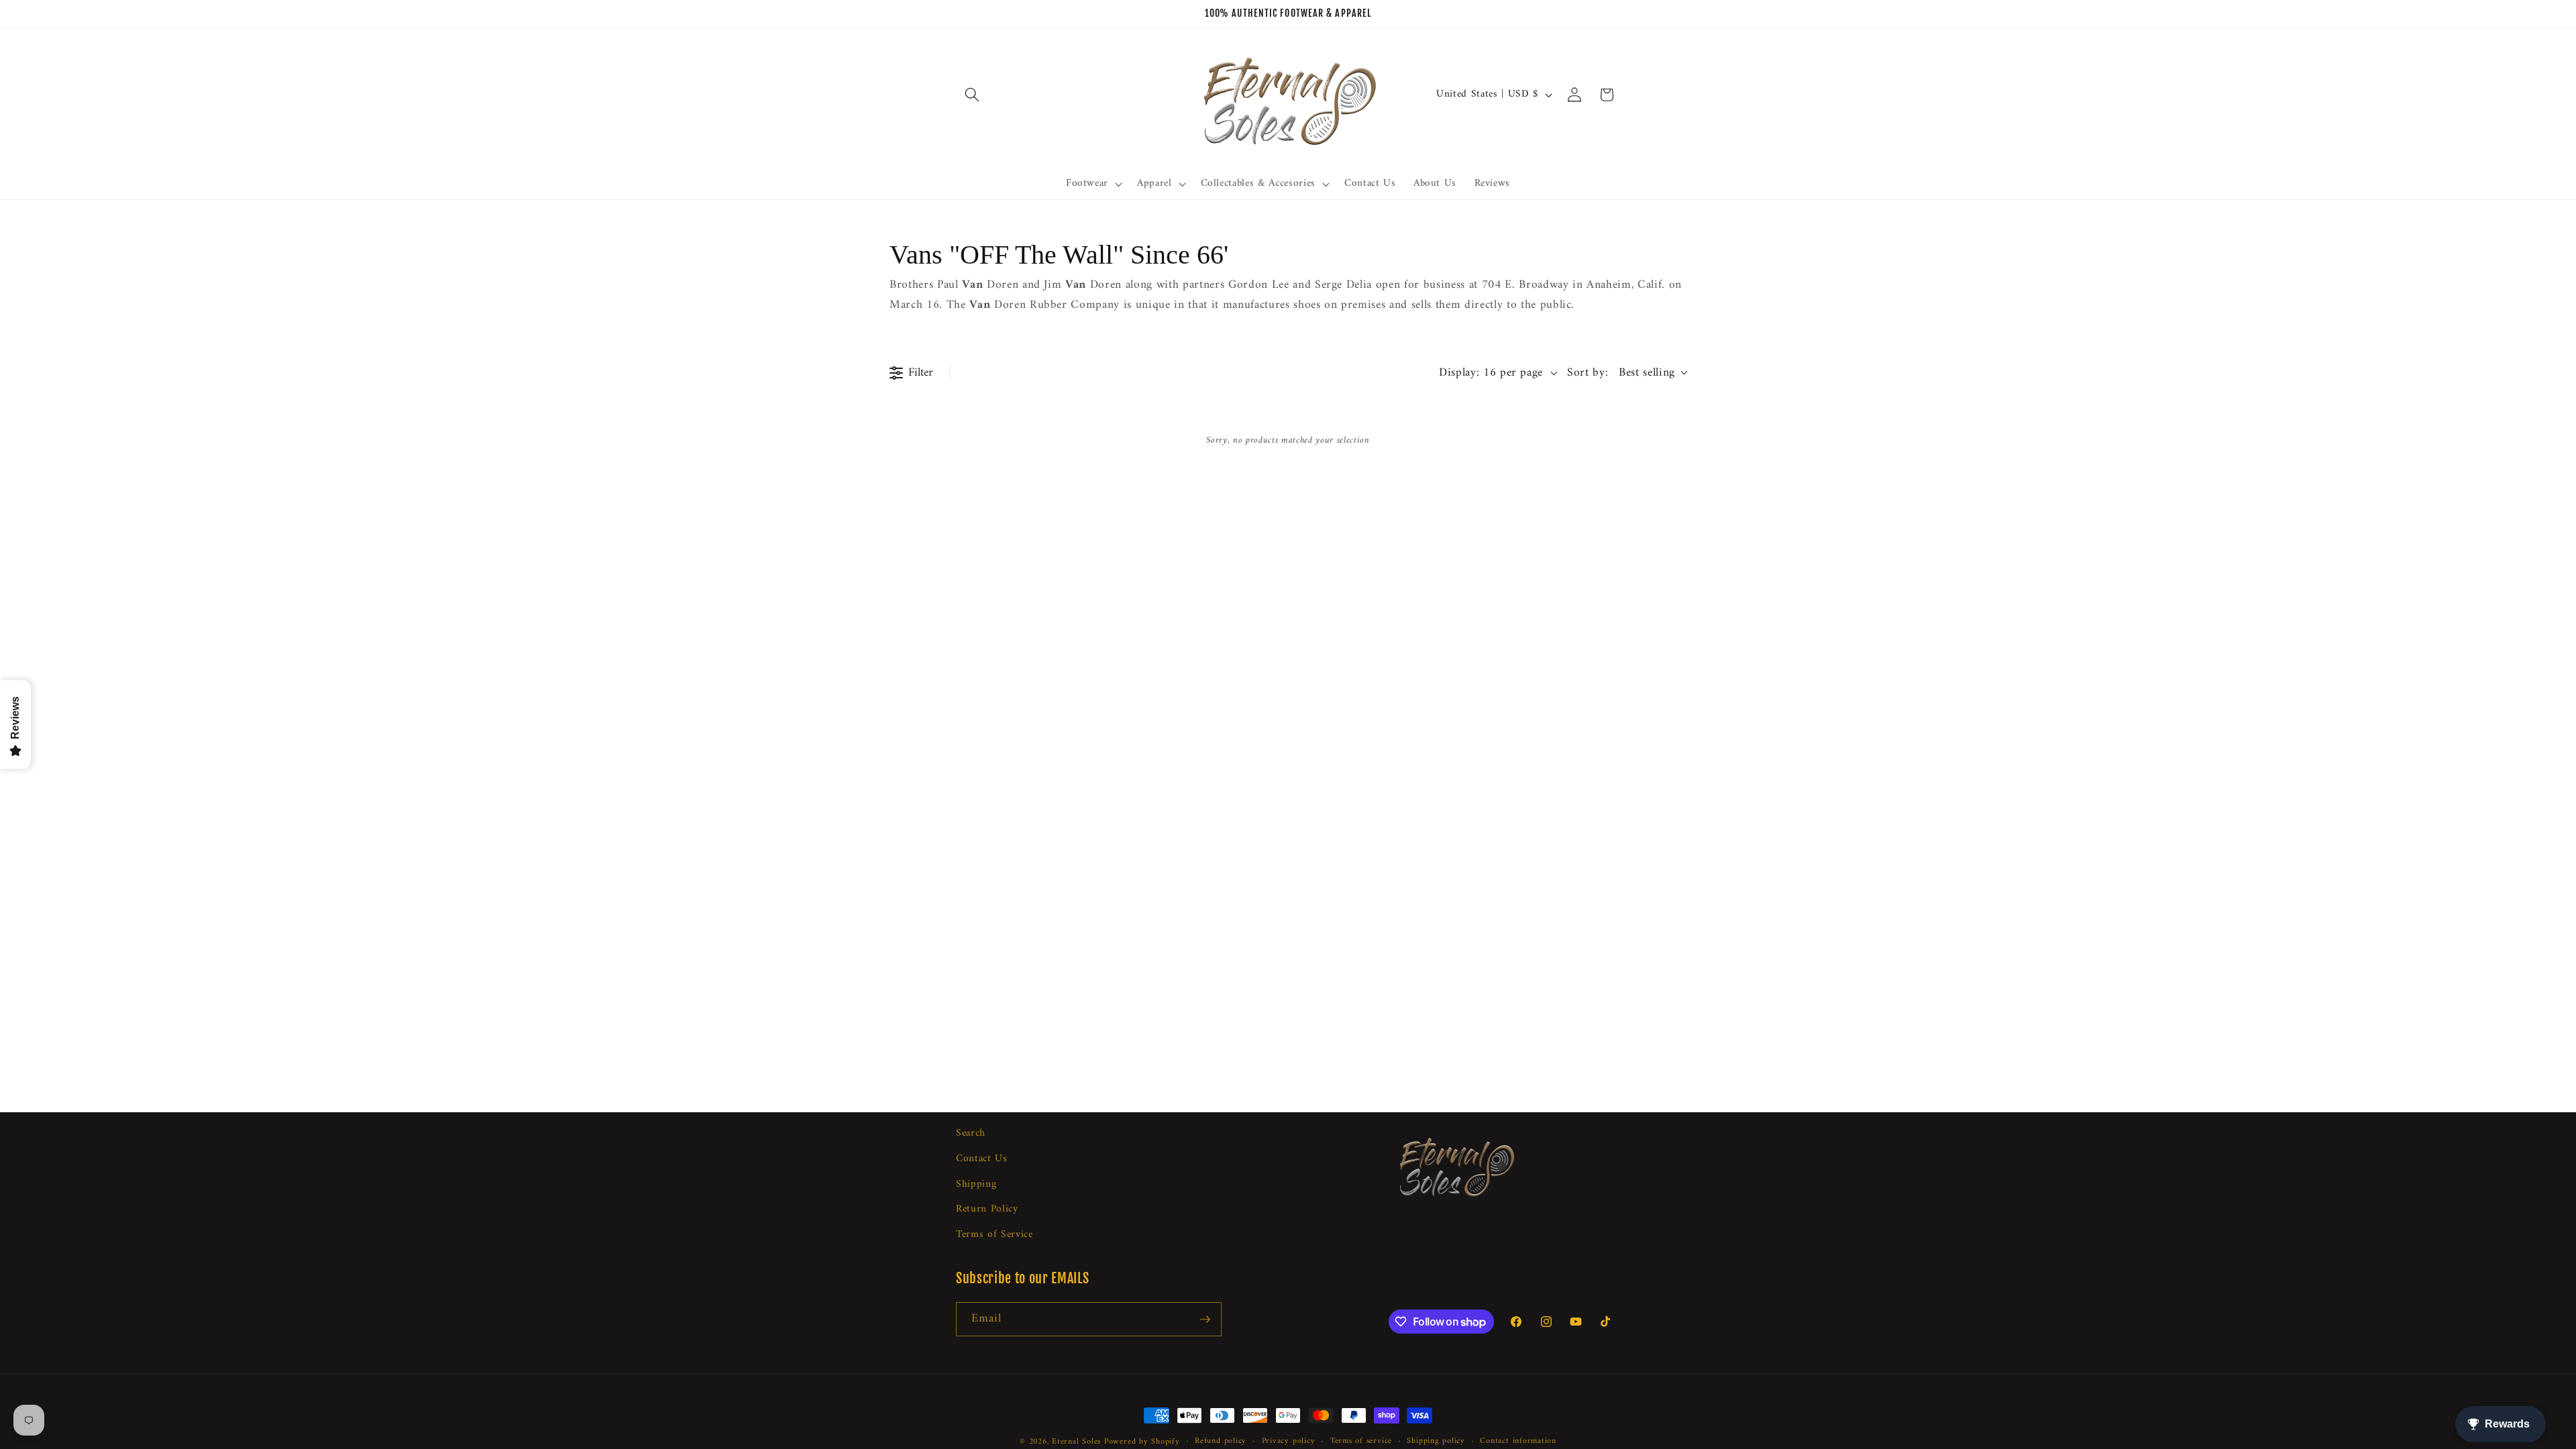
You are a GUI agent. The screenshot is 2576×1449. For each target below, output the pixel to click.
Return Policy (987, 1209)
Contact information (1518, 1442)
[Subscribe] (1205, 1320)
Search (971, 1134)
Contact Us (982, 1159)
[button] (972, 95)
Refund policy (1221, 1442)
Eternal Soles (1076, 1442)
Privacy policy (1289, 1442)
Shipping (976, 1184)
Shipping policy (1436, 1442)
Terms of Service (995, 1235)
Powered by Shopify (1142, 1442)
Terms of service (1361, 1442)
